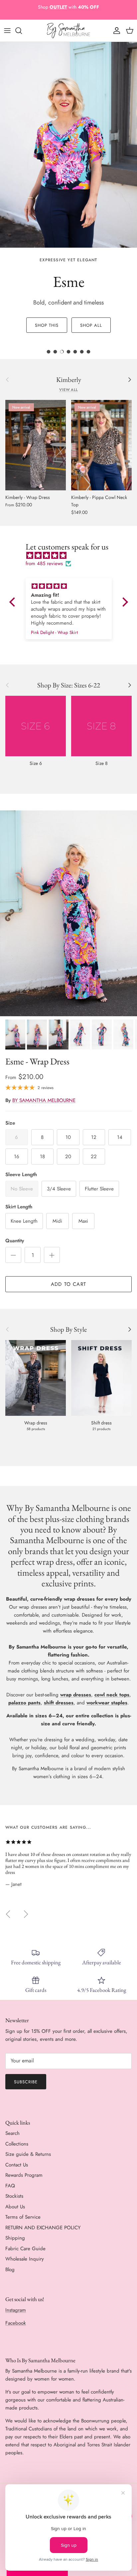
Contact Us (17, 2165)
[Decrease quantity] (13, 1255)
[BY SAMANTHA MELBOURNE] (68, 31)
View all (68, 390)
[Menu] (7, 31)
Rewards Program (24, 2175)
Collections (17, 2144)
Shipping (15, 2238)
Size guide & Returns (28, 2154)
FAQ (10, 2186)
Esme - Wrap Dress (37, 1061)
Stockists (14, 2196)
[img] (72, 555)
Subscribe (26, 2082)
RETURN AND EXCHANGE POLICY (43, 2228)
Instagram (16, 2310)
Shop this (47, 325)
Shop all (91, 325)
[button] (14, 602)
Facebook (16, 2323)
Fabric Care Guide (25, 2249)
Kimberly (69, 380)
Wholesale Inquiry (25, 2259)
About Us (15, 2207)
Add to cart (68, 1284)
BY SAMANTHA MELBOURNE (44, 1100)
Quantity (15, 1241)
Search (12, 2133)
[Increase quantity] (52, 1255)
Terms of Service (23, 2217)
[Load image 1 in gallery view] (68, 913)
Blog (10, 2269)
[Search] (22, 31)
